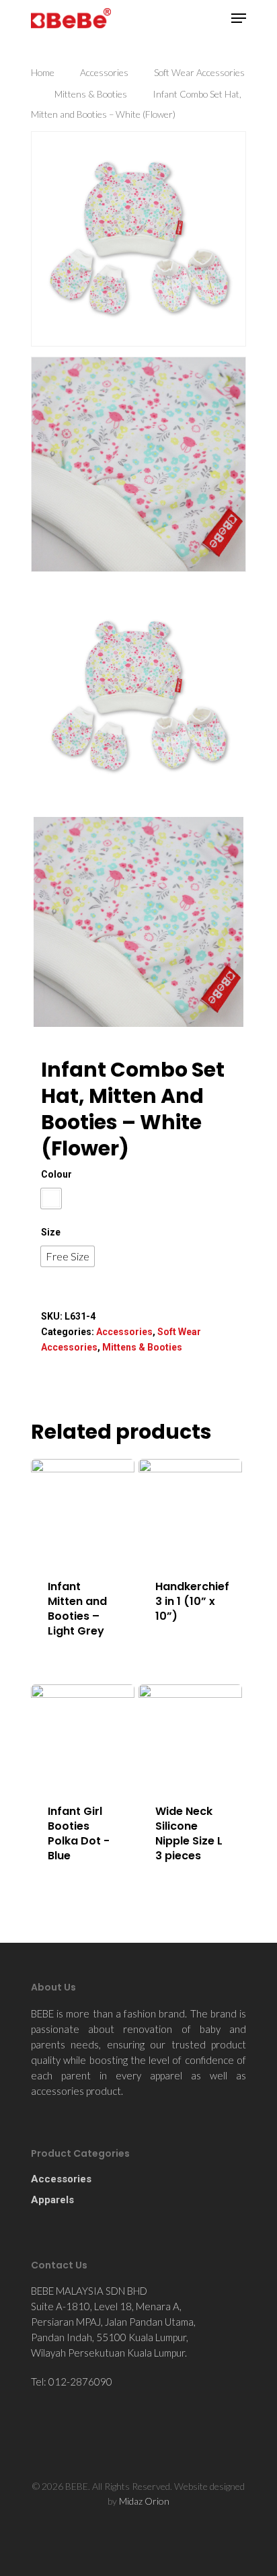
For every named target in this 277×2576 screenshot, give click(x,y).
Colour (56, 1174)
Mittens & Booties (91, 94)
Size (51, 1232)
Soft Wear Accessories (199, 72)
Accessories (104, 72)
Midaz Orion (144, 2501)
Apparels (52, 2200)
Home (43, 72)
